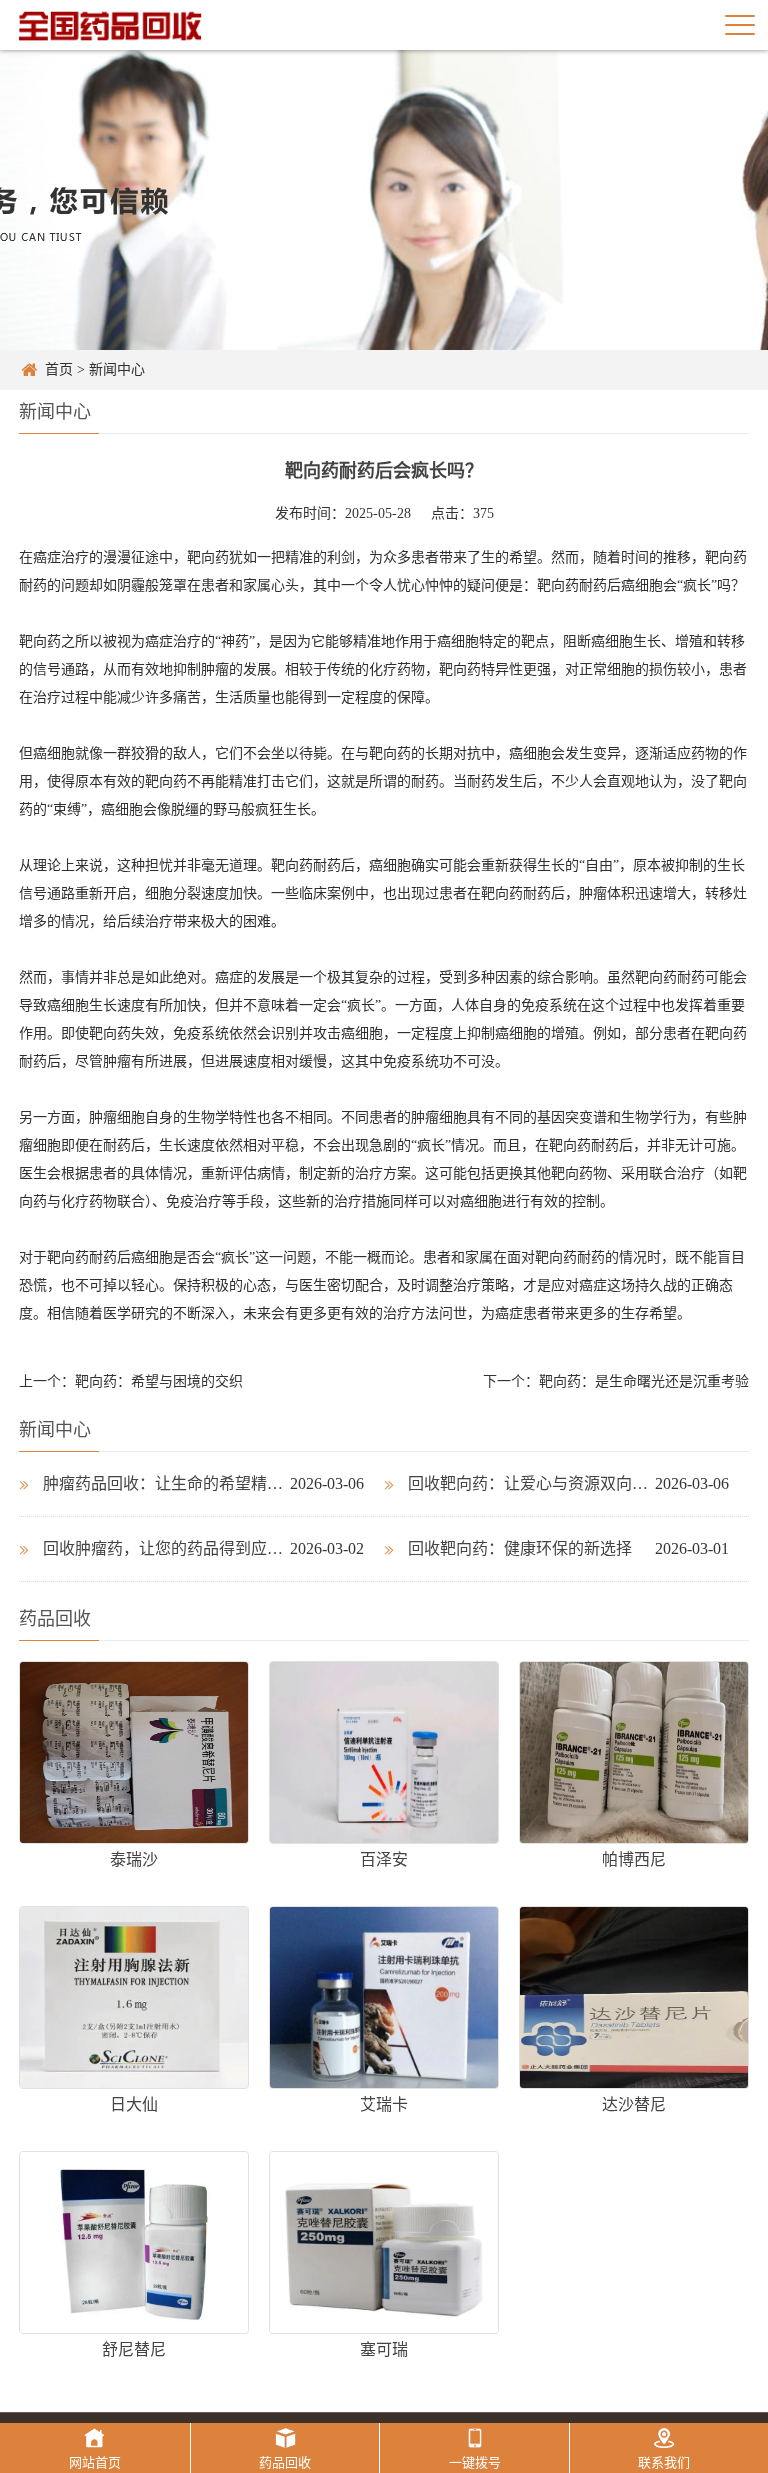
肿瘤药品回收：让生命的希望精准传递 (166, 1483)
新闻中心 (117, 369)
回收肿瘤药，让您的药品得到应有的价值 (166, 1548)
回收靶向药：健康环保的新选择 (520, 1548)
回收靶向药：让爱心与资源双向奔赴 (531, 1483)
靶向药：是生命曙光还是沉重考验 (644, 1381)
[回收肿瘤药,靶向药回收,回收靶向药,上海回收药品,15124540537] (110, 24)
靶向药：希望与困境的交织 (159, 1381)
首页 (59, 369)
